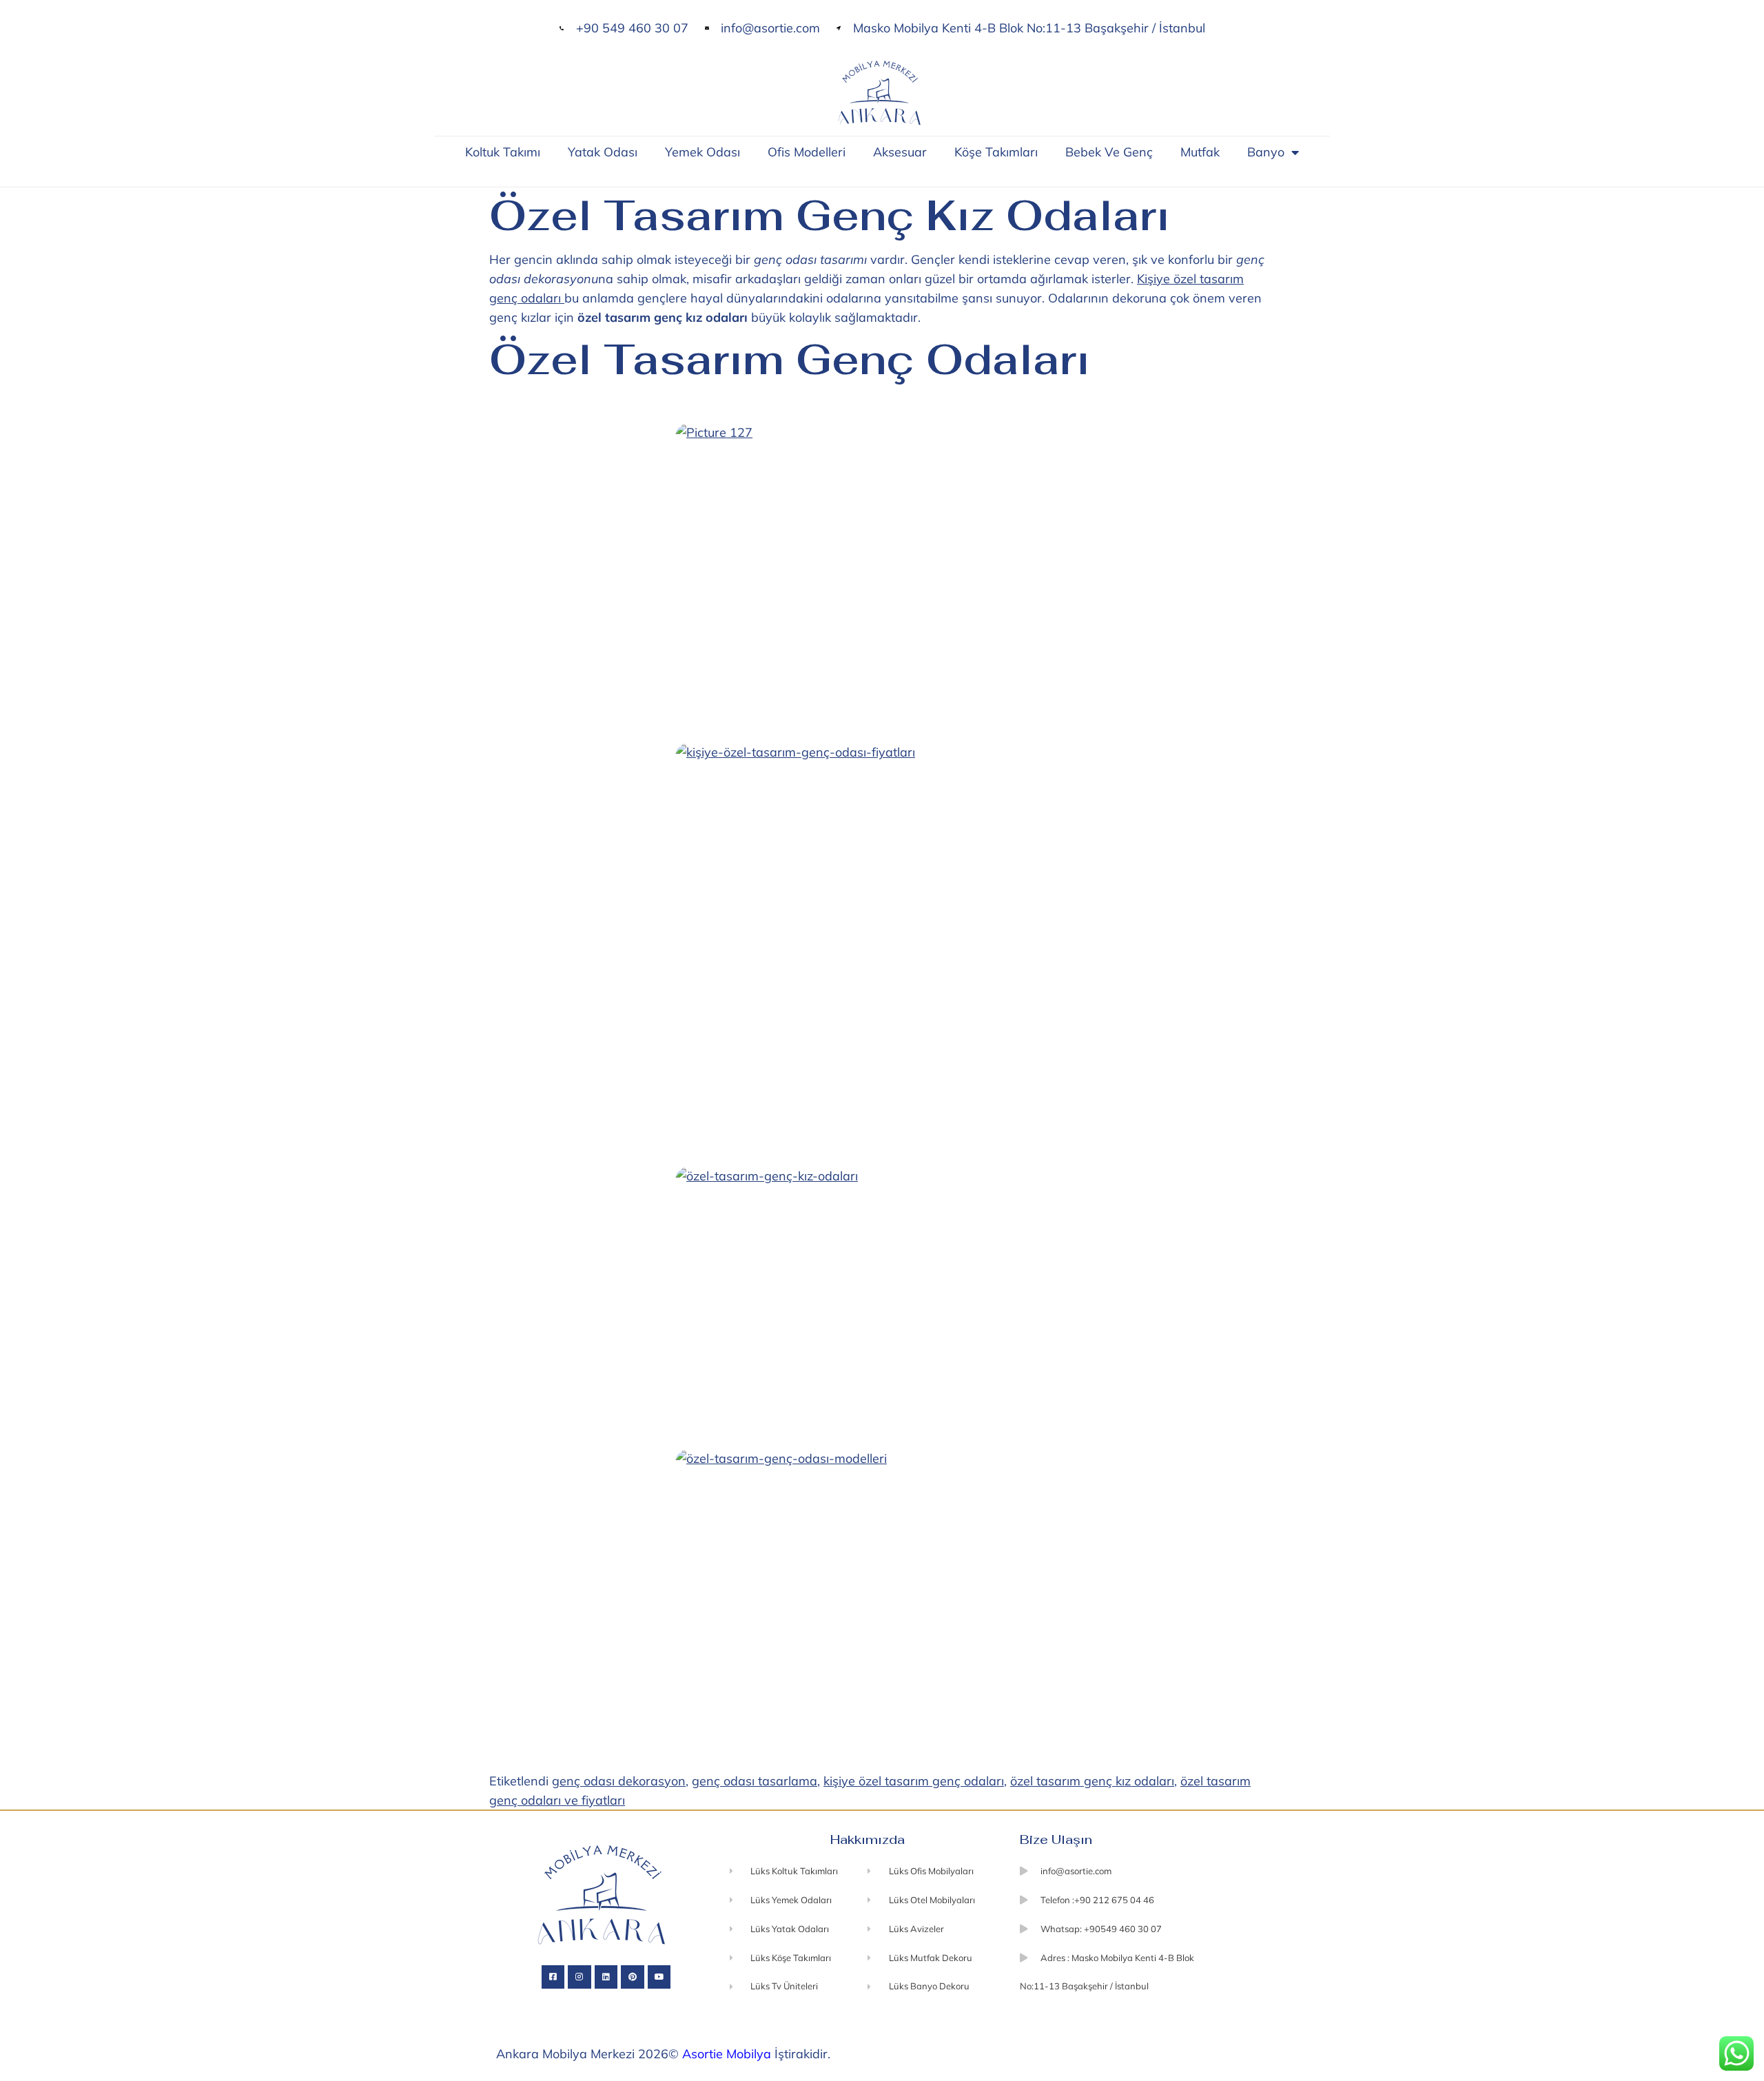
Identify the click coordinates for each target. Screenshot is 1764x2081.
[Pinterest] (633, 1977)
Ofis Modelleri (807, 152)
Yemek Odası (702, 152)
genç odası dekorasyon (619, 1781)
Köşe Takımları (996, 152)
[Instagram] (580, 1977)
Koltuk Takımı (503, 152)
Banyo (1266, 152)
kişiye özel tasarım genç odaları (914, 1781)
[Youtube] (659, 1977)
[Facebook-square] (553, 1977)
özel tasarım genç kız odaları (1092, 1781)
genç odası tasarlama (755, 1781)
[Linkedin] (606, 1977)
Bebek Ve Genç (1109, 152)
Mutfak (1200, 152)
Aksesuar (900, 152)
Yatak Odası (603, 152)
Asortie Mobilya (727, 2054)
